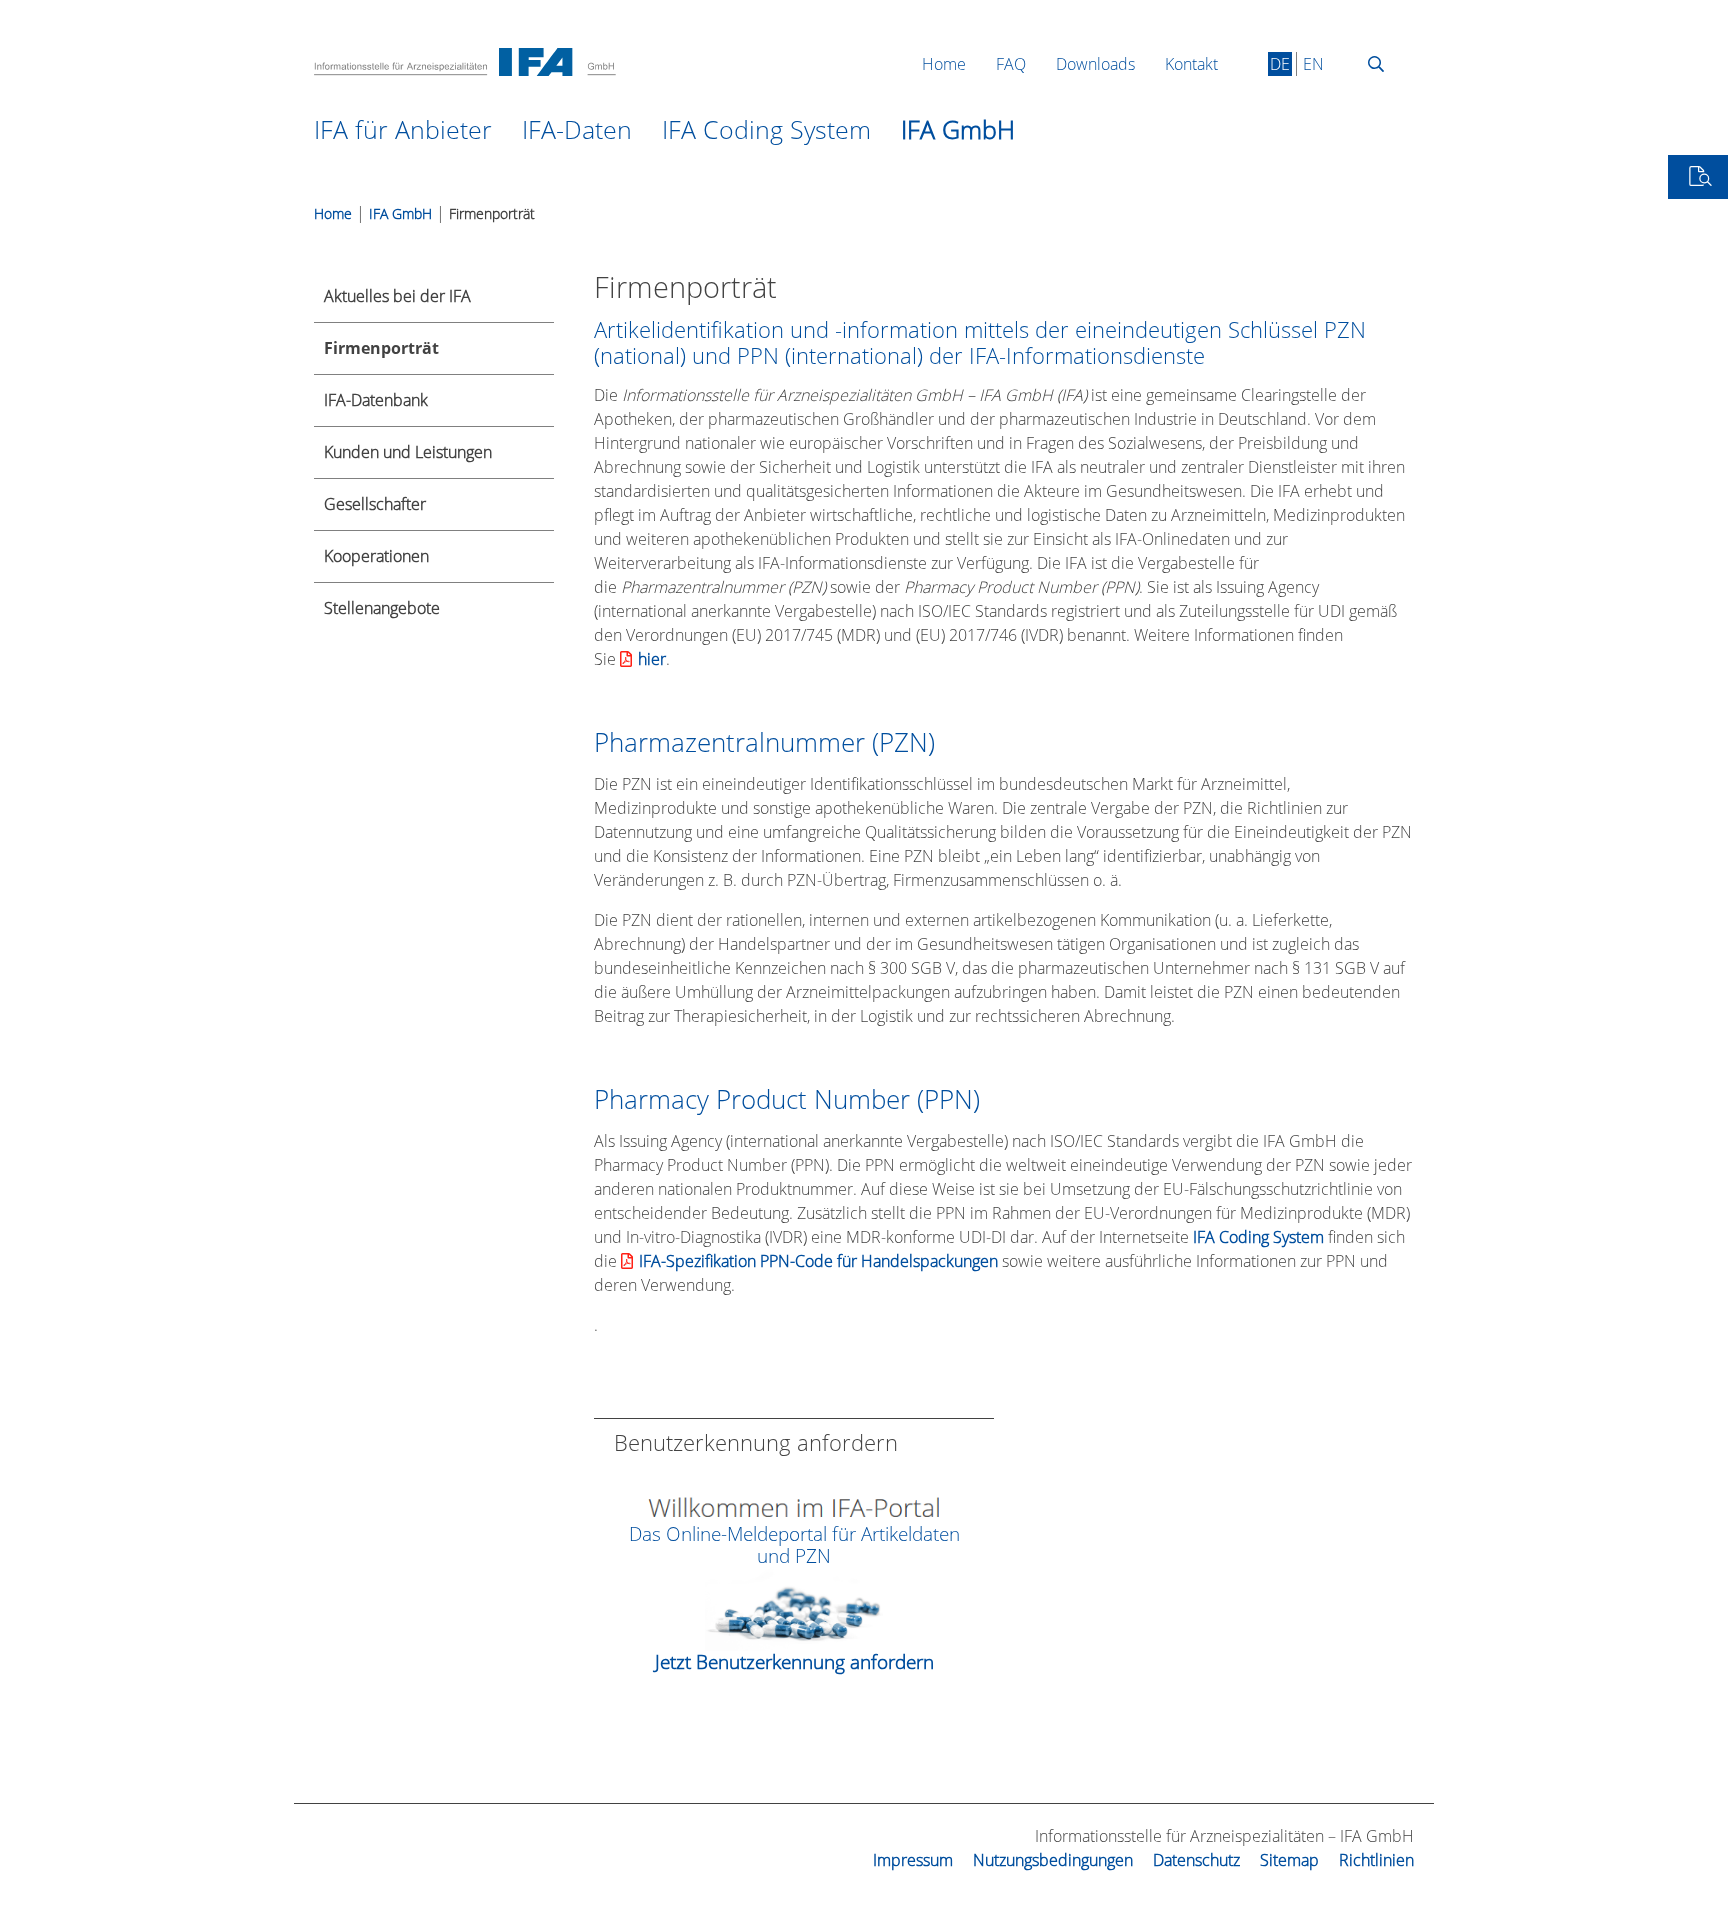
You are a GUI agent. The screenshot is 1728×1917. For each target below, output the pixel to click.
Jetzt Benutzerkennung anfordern (794, 1662)
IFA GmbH (400, 213)
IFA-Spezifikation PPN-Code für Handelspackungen (818, 1261)
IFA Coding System (1258, 1237)
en (1313, 64)
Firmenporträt (492, 213)
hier (652, 659)
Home (333, 213)
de (1280, 64)
